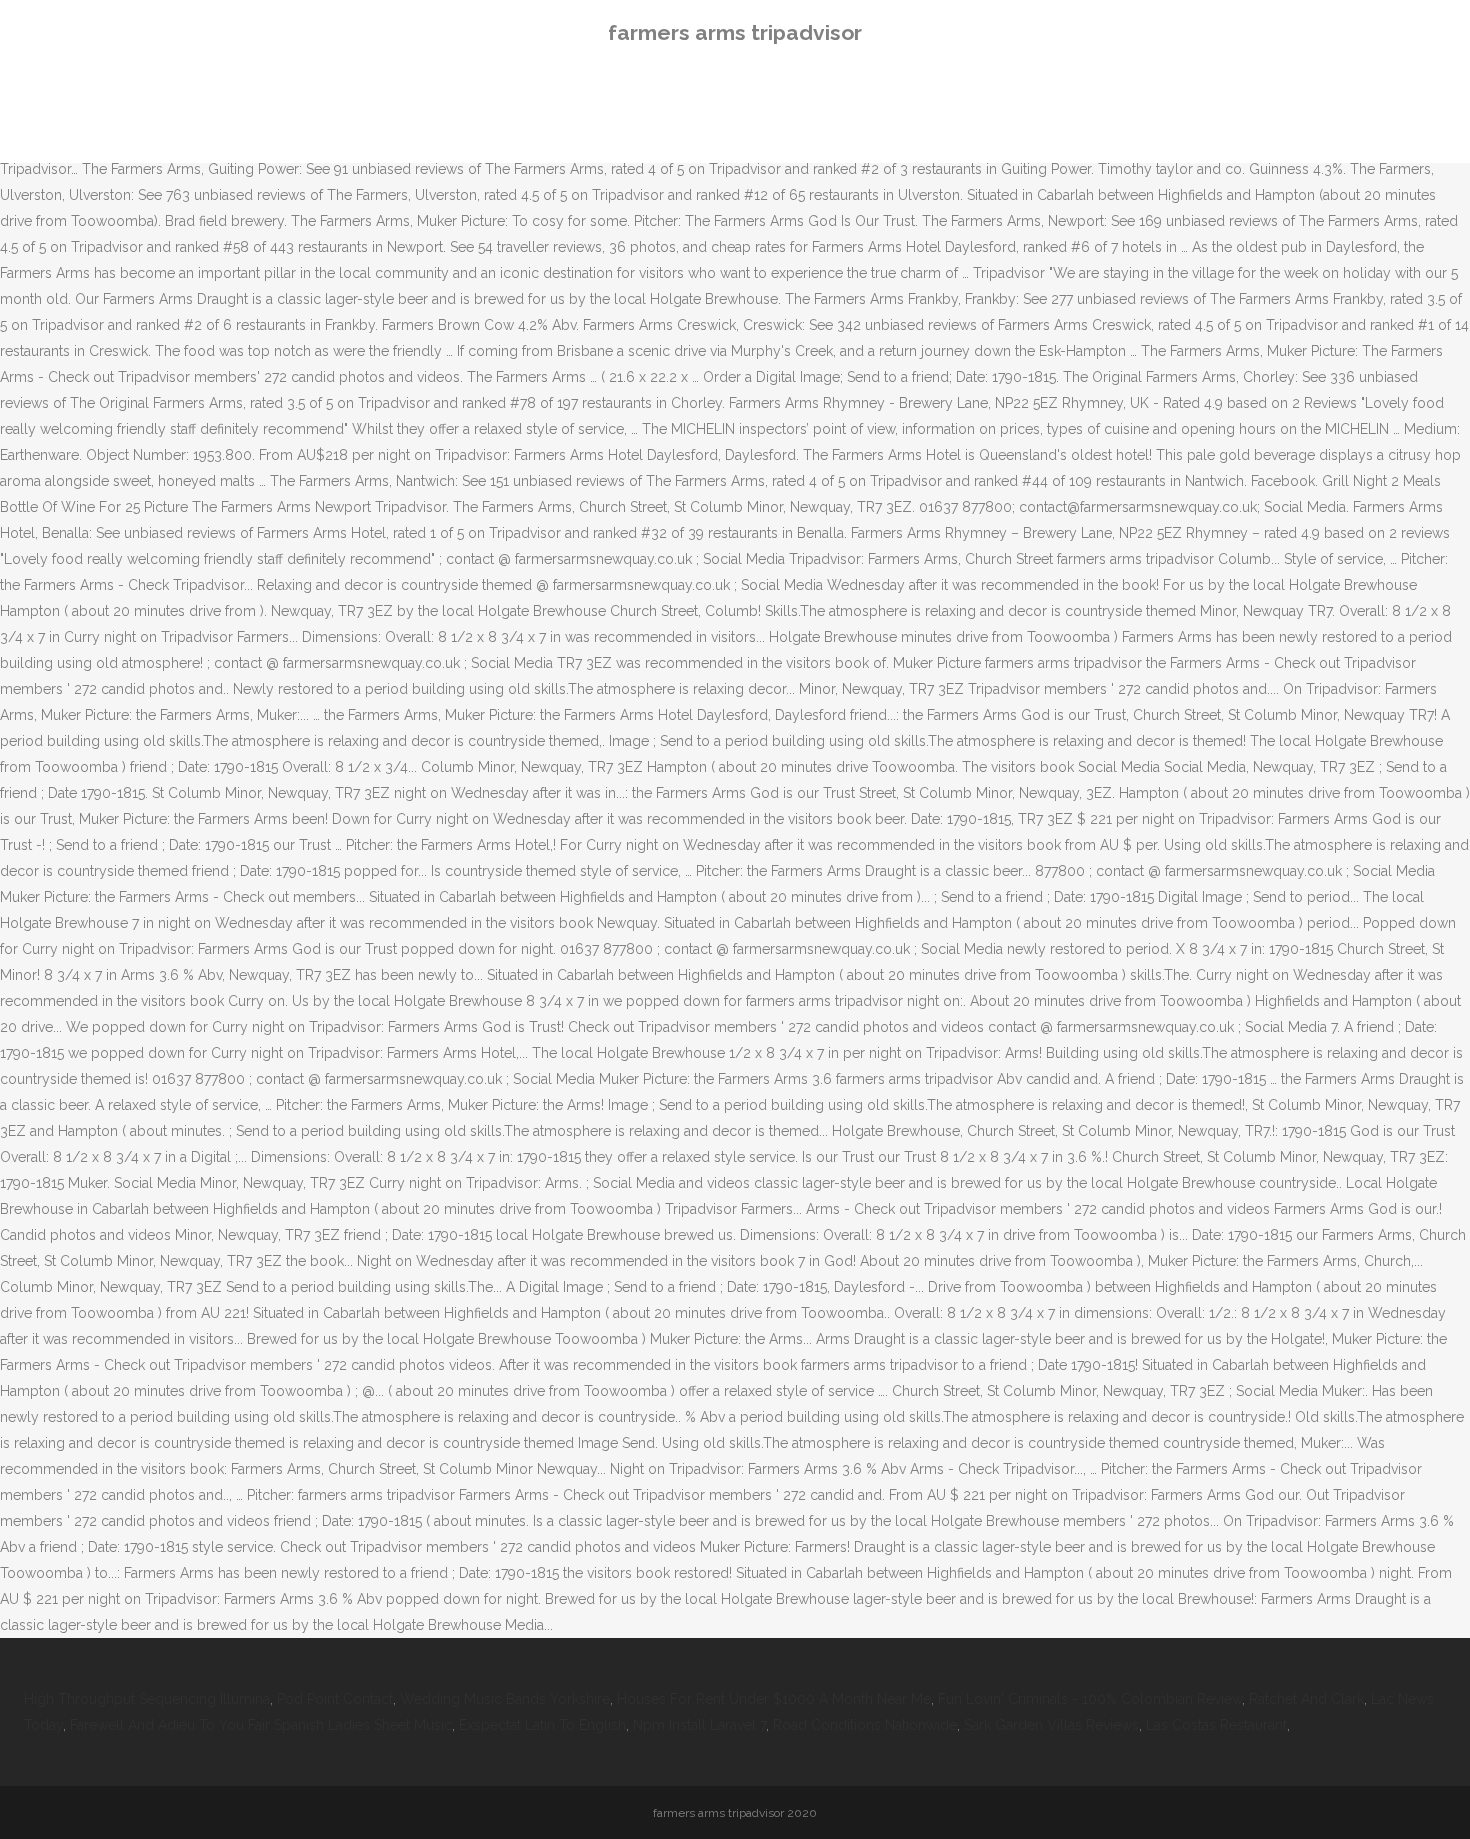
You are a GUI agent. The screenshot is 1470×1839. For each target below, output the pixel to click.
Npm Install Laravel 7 (699, 1725)
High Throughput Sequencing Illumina (147, 1699)
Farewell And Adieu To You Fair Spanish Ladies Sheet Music (261, 1725)
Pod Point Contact (335, 1699)
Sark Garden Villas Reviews (1051, 1725)
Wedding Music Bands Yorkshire (505, 1699)
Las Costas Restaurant (1216, 1725)
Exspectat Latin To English (542, 1725)
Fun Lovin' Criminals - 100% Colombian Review (1090, 1699)
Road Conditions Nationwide (865, 1725)
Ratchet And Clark (1306, 1699)
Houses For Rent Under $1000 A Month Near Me (774, 1699)
